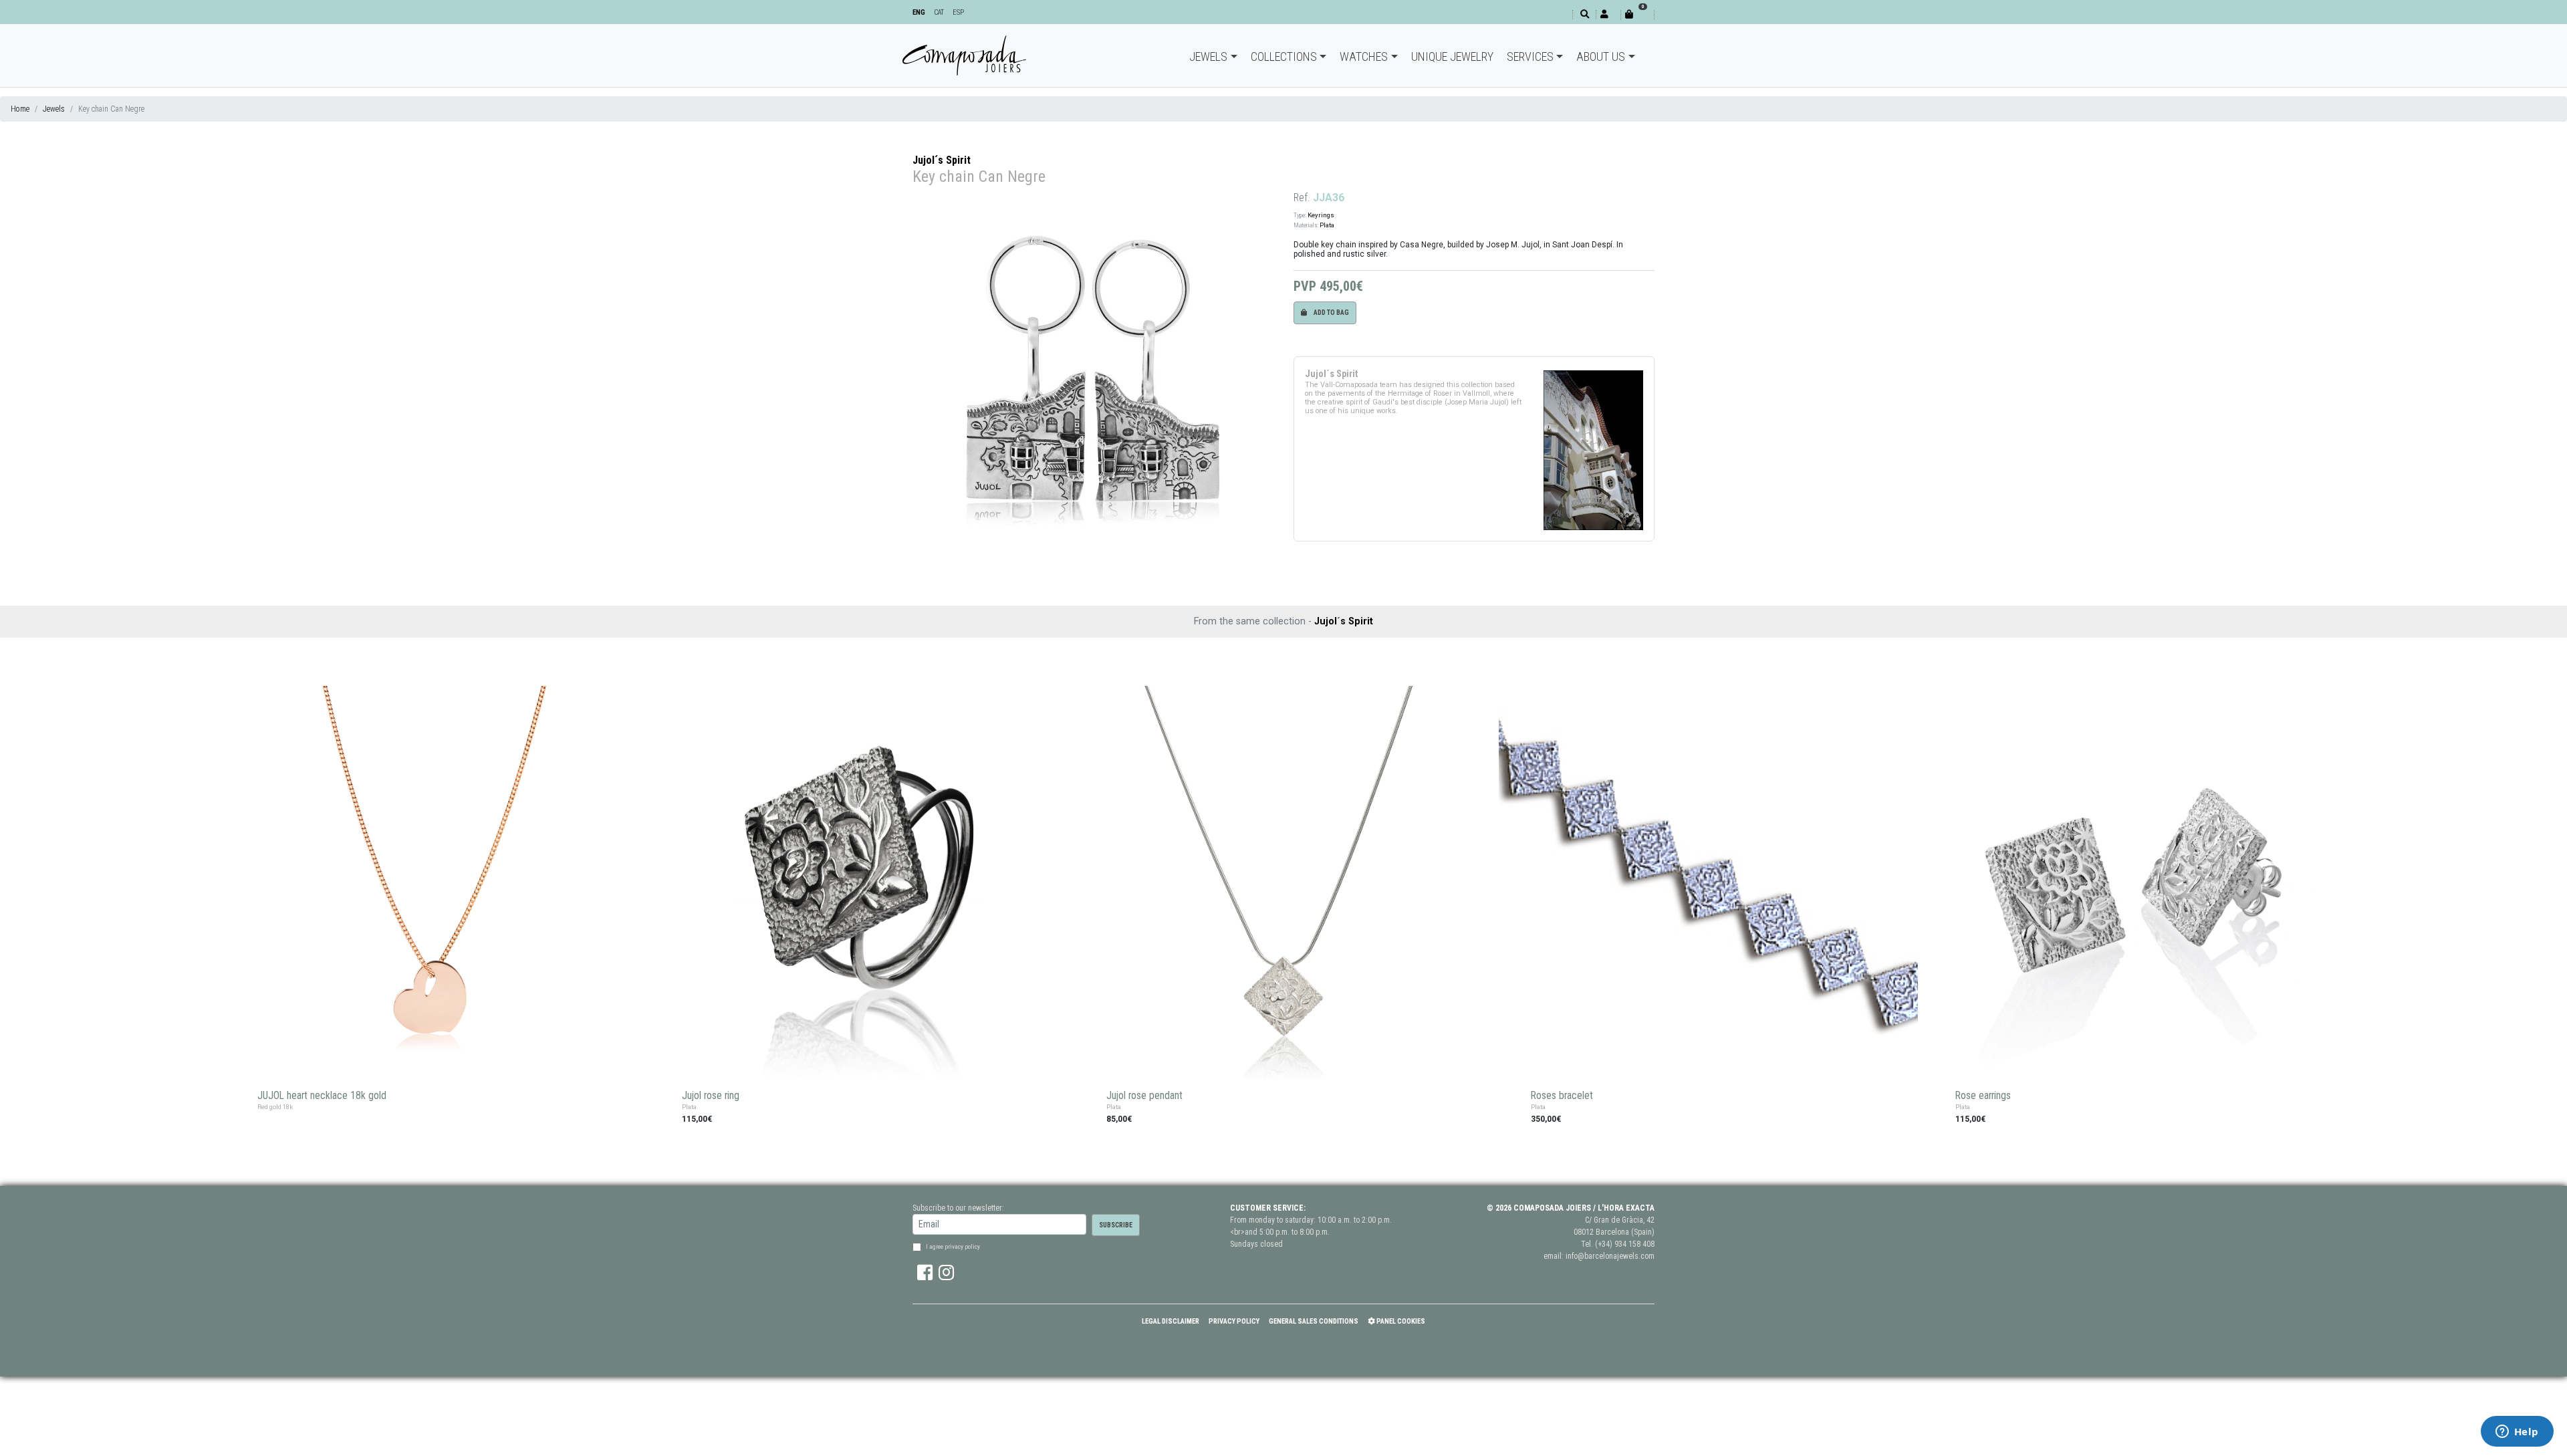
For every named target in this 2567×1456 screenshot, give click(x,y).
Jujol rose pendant (1144, 1096)
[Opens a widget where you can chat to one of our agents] (2517, 1433)
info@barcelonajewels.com (1610, 1256)
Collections (1284, 56)
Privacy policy (1234, 1321)
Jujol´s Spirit (942, 160)
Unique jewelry (1452, 56)
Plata (1327, 225)
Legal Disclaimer (1171, 1321)
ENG (919, 12)
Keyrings (1321, 215)
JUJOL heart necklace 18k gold (322, 1096)
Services (1530, 56)
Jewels (1208, 56)
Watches (1364, 56)
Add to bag (1331, 313)
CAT (939, 12)
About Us (1601, 56)
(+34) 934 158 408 (1625, 1244)
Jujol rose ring (711, 1096)
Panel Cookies (1400, 1321)
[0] (1637, 14)
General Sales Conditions (1314, 1321)
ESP (958, 12)
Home (20, 109)
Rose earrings (1983, 1096)
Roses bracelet (1562, 1096)
